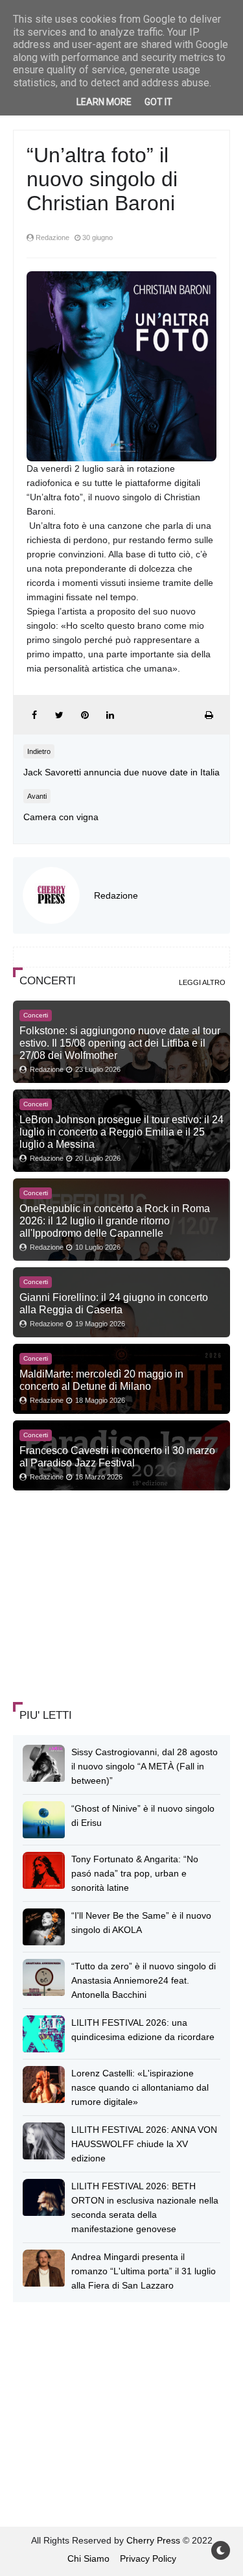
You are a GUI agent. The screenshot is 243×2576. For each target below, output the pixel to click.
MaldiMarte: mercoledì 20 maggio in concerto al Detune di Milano (101, 1380)
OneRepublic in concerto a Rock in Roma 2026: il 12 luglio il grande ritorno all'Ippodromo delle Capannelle (115, 1221)
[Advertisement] (110, 1598)
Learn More (104, 102)
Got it (158, 102)
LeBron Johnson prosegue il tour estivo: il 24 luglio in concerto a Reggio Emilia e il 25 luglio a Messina (121, 1132)
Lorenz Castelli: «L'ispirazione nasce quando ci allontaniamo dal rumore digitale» (140, 2087)
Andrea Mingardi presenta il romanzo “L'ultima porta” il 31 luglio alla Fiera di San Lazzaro (144, 2271)
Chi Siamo (88, 2558)
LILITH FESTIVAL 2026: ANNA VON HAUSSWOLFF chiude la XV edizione (144, 2144)
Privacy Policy (148, 2558)
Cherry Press (153, 2540)
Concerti (36, 1015)
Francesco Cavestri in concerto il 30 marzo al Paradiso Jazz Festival (117, 1456)
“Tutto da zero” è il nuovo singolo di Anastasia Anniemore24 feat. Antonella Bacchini (144, 1980)
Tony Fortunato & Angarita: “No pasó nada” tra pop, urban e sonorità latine (135, 1873)
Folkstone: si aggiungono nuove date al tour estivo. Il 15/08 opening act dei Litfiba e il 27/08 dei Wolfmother (120, 1043)
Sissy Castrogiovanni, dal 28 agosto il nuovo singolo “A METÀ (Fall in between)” (145, 1766)
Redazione (116, 895)
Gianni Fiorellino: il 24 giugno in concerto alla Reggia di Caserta (114, 1303)
